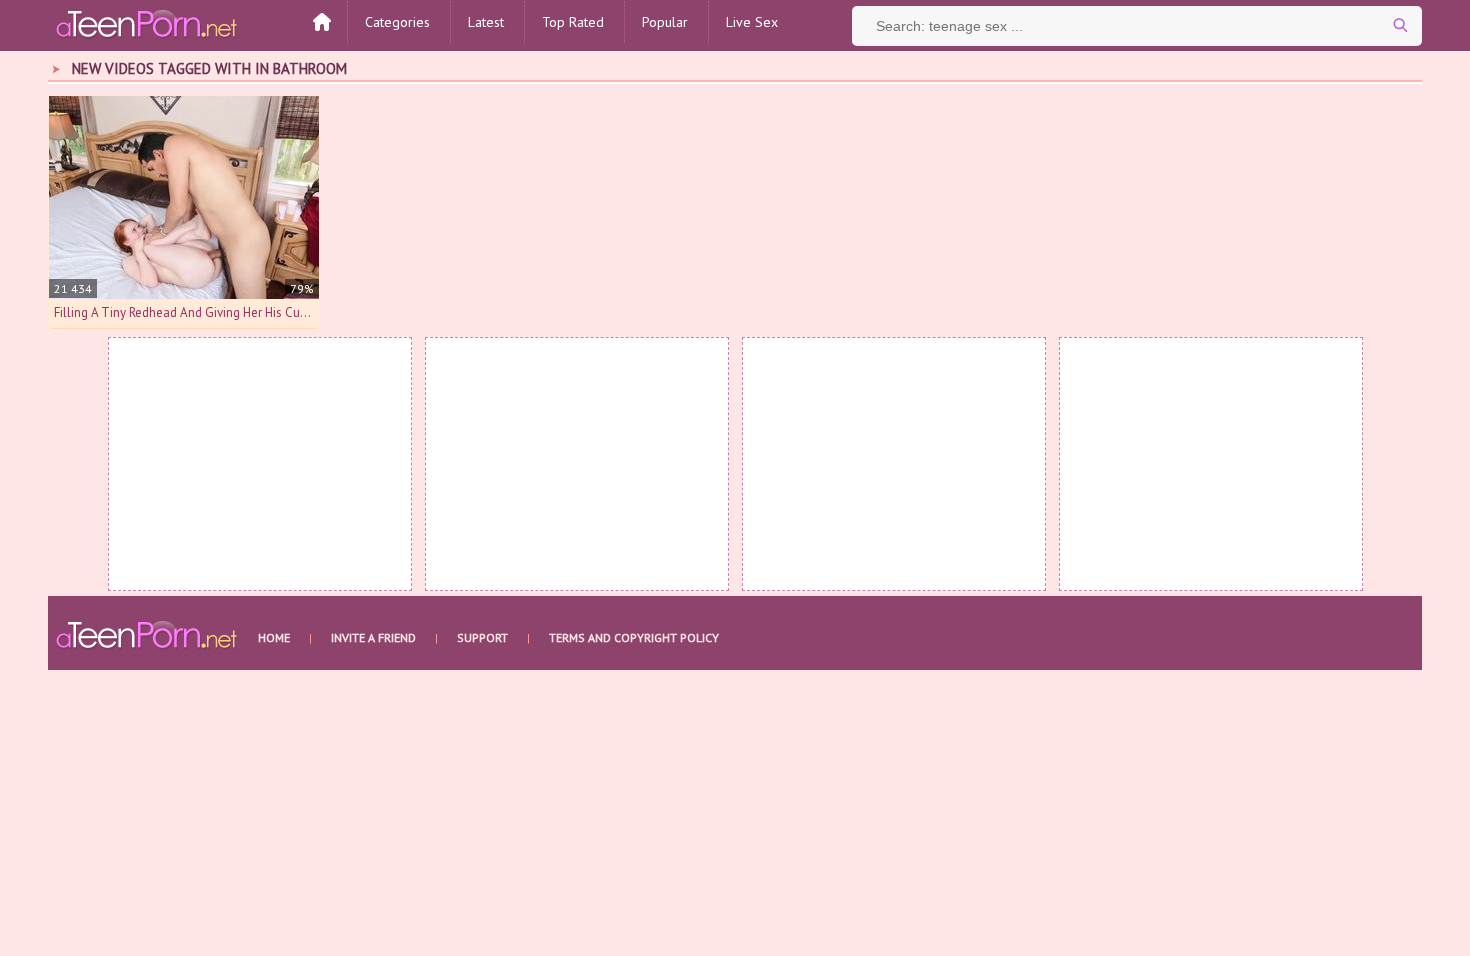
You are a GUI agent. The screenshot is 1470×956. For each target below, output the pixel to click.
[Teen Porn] (148, 23)
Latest (486, 22)
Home (274, 637)
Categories (397, 22)
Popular (665, 22)
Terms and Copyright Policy (634, 637)
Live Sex (752, 22)
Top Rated (573, 22)
